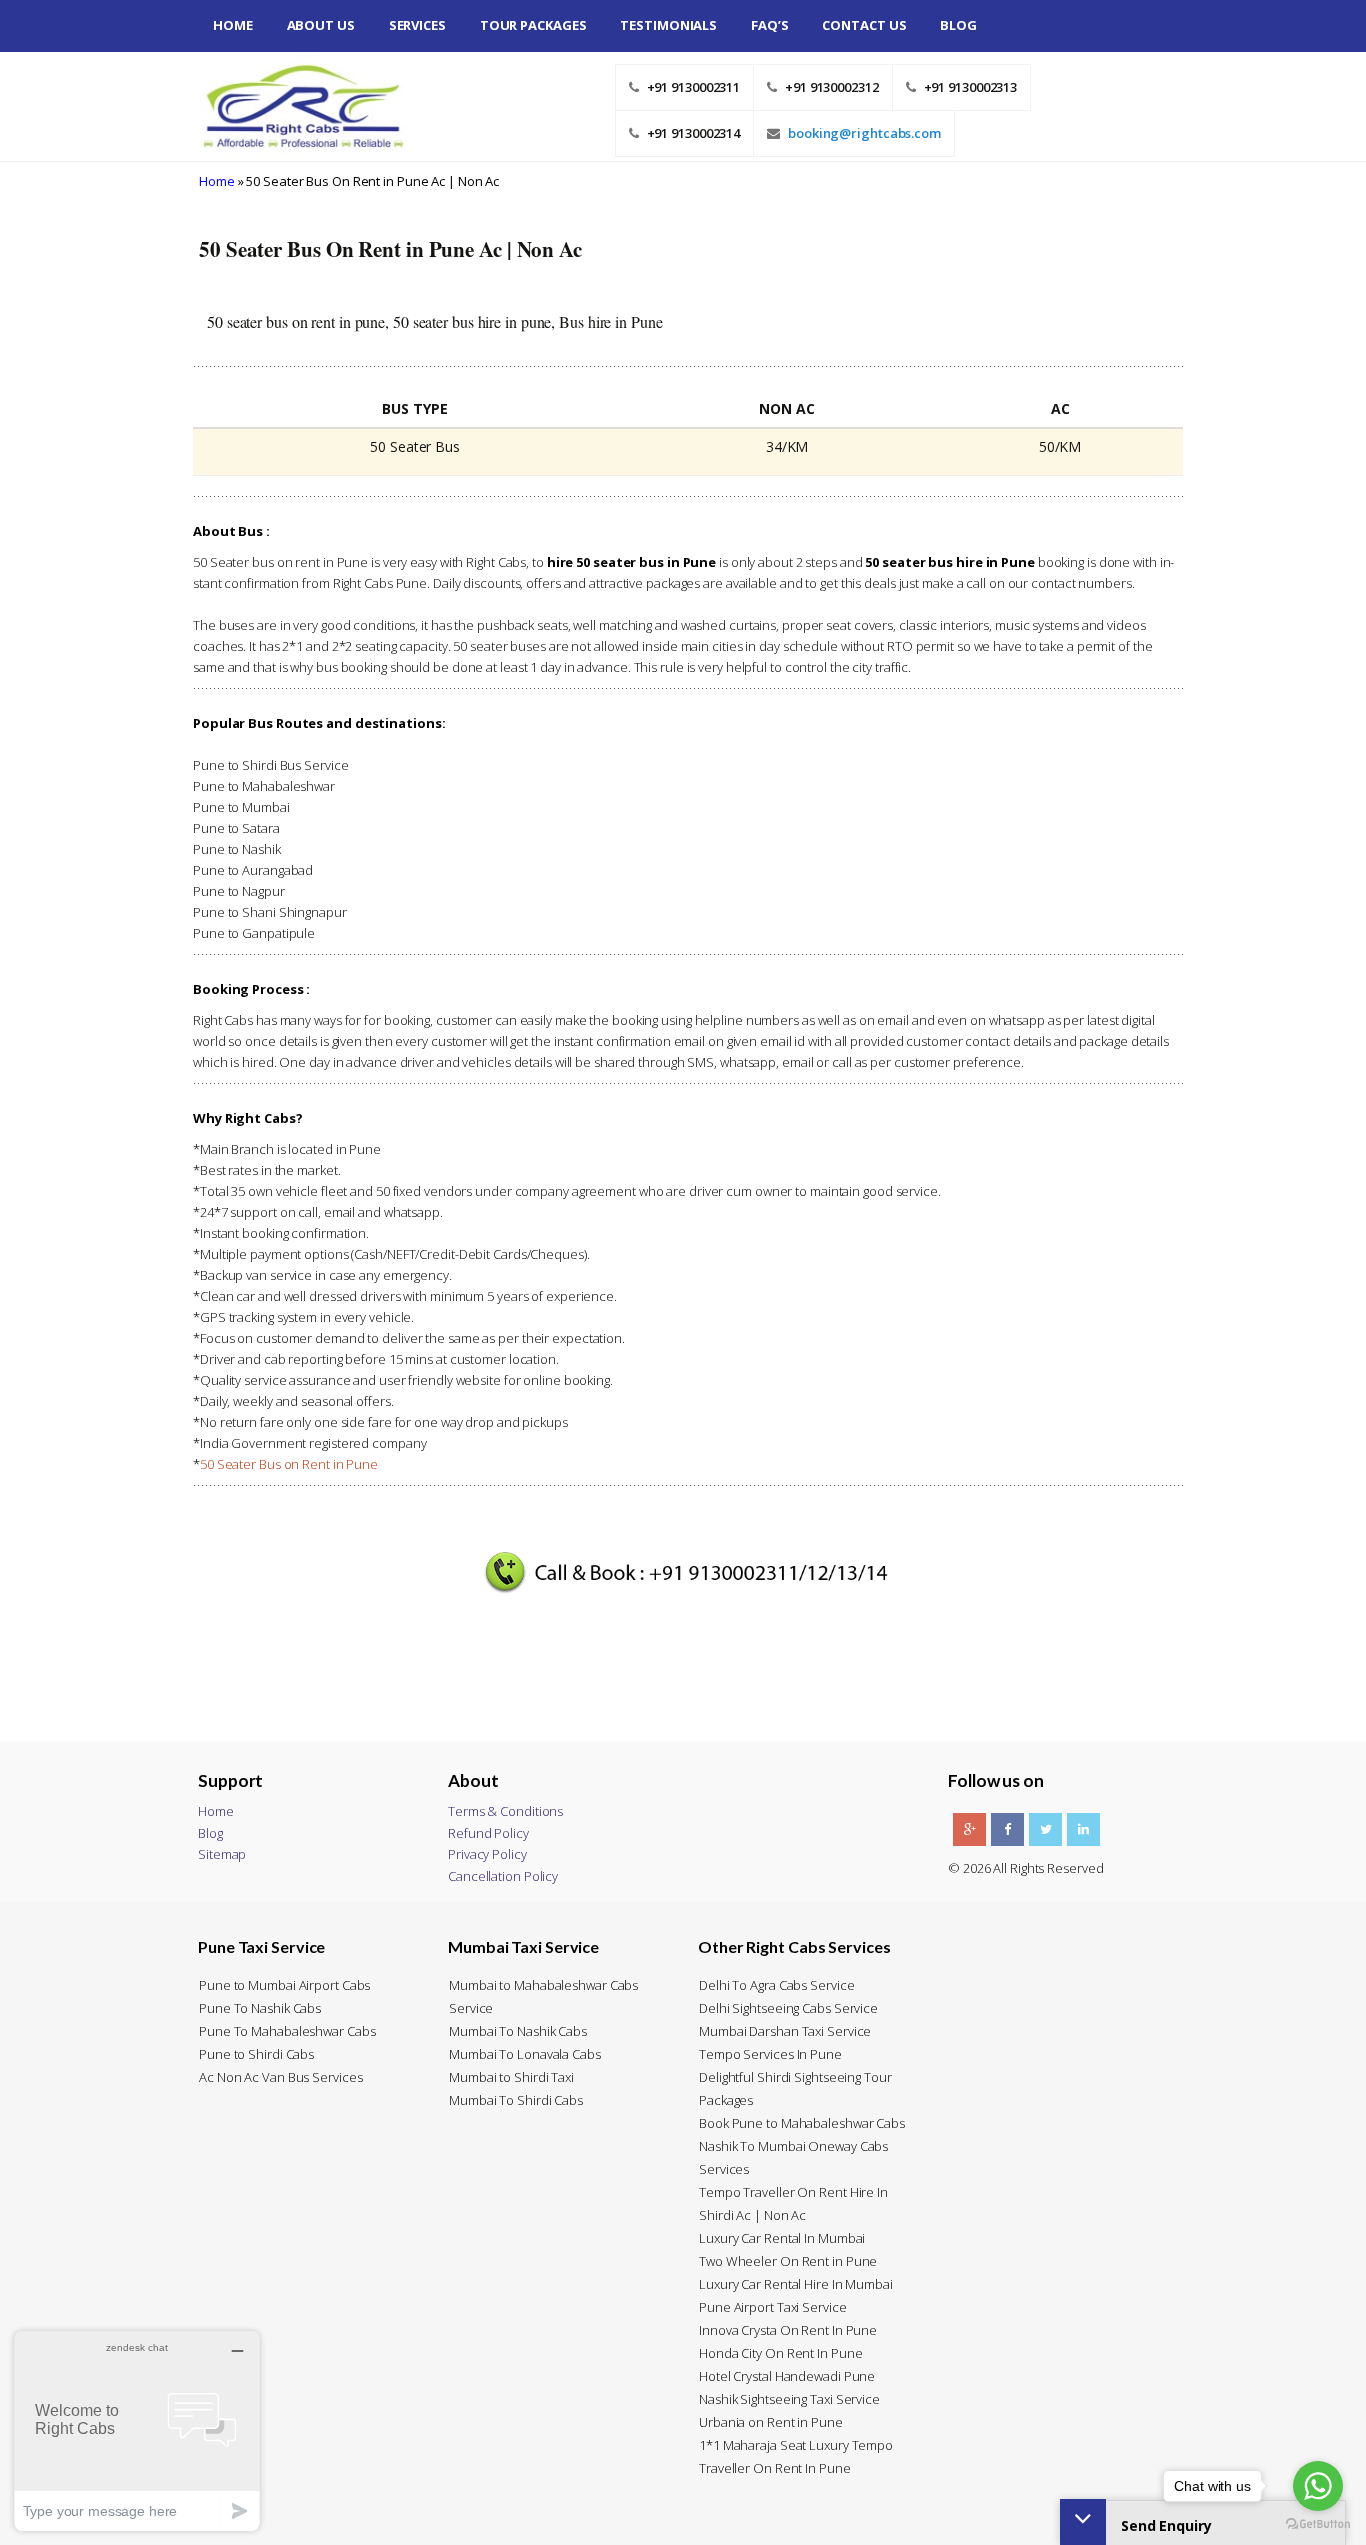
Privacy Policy (487, 1854)
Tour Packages (533, 25)
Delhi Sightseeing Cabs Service (788, 2008)
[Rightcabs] (294, 104)
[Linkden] (1083, 1829)
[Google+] (969, 1829)
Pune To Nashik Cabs (260, 2008)
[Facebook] (1007, 1829)
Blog (958, 25)
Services (417, 25)
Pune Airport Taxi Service (773, 2307)
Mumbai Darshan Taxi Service (785, 2031)
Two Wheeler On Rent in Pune (788, 2261)
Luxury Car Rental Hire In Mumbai (796, 2284)
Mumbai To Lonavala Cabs (525, 2054)
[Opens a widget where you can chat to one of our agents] (137, 2430)
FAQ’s (770, 25)
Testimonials (668, 25)
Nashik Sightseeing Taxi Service (789, 2399)
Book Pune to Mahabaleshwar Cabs (802, 2123)
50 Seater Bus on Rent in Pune (289, 1464)
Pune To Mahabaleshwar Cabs (287, 2031)
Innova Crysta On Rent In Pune (788, 2330)
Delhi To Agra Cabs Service (776, 1985)
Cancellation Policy (503, 1876)
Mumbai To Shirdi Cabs (516, 2100)
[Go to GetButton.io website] (1318, 2524)
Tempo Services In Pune (770, 2054)
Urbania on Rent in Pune (771, 2422)
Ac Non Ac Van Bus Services (280, 2077)
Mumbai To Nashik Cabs (518, 2031)
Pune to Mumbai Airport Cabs (284, 1985)
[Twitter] (1045, 1829)
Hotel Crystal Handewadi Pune (787, 2376)
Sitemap (222, 1854)
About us (321, 25)
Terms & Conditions (505, 1811)
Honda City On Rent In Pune (780, 2353)
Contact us (864, 25)
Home (233, 25)
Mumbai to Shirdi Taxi (511, 2077)
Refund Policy (488, 1833)
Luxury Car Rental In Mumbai (782, 2238)
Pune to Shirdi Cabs (256, 2054)
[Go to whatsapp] (1318, 2486)
